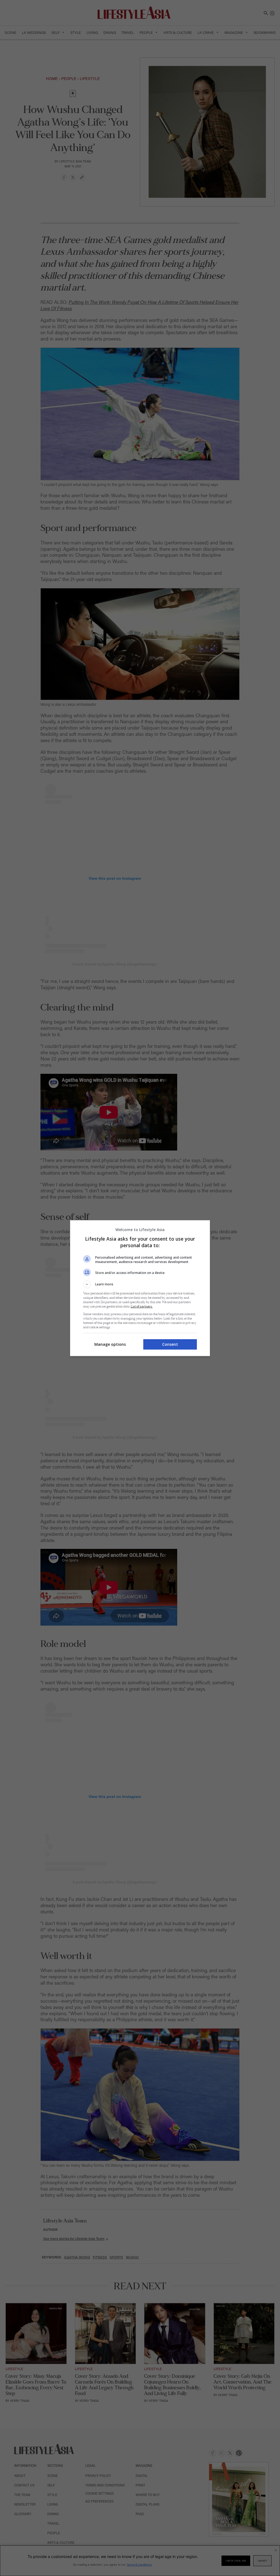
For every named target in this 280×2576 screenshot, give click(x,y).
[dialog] (140, 1288)
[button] (140, 1284)
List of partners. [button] (142, 1307)
